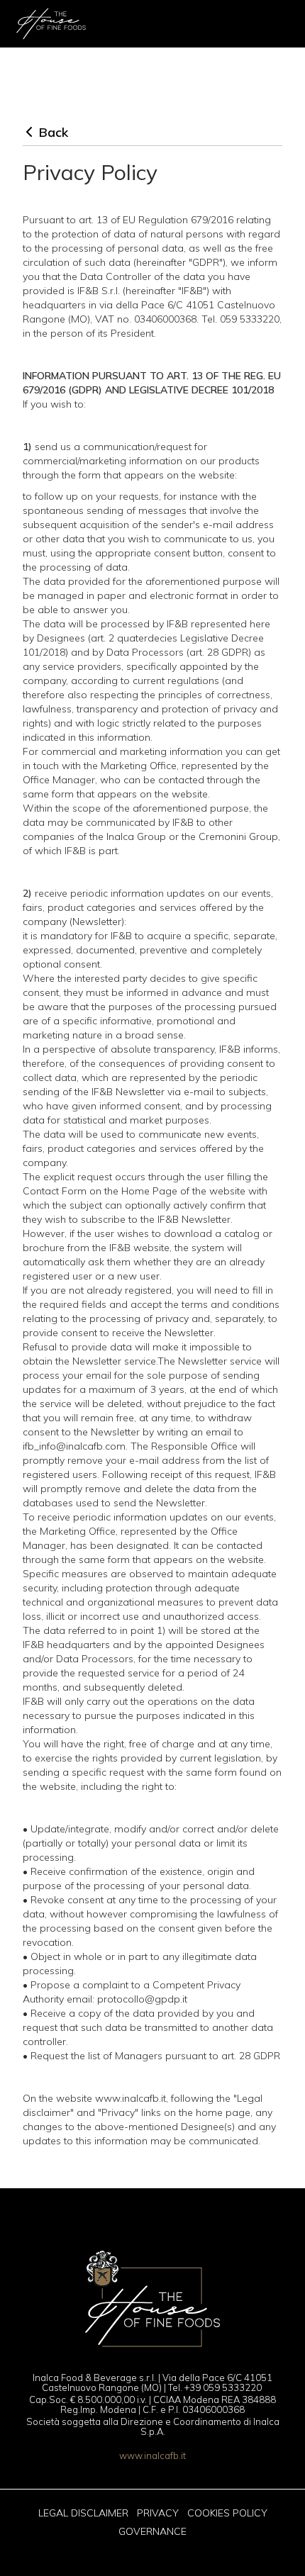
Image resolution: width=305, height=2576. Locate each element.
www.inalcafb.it (152, 2455)
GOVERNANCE (152, 2531)
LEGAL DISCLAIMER (83, 2513)
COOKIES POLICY (227, 2513)
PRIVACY (158, 2513)
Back (54, 132)
